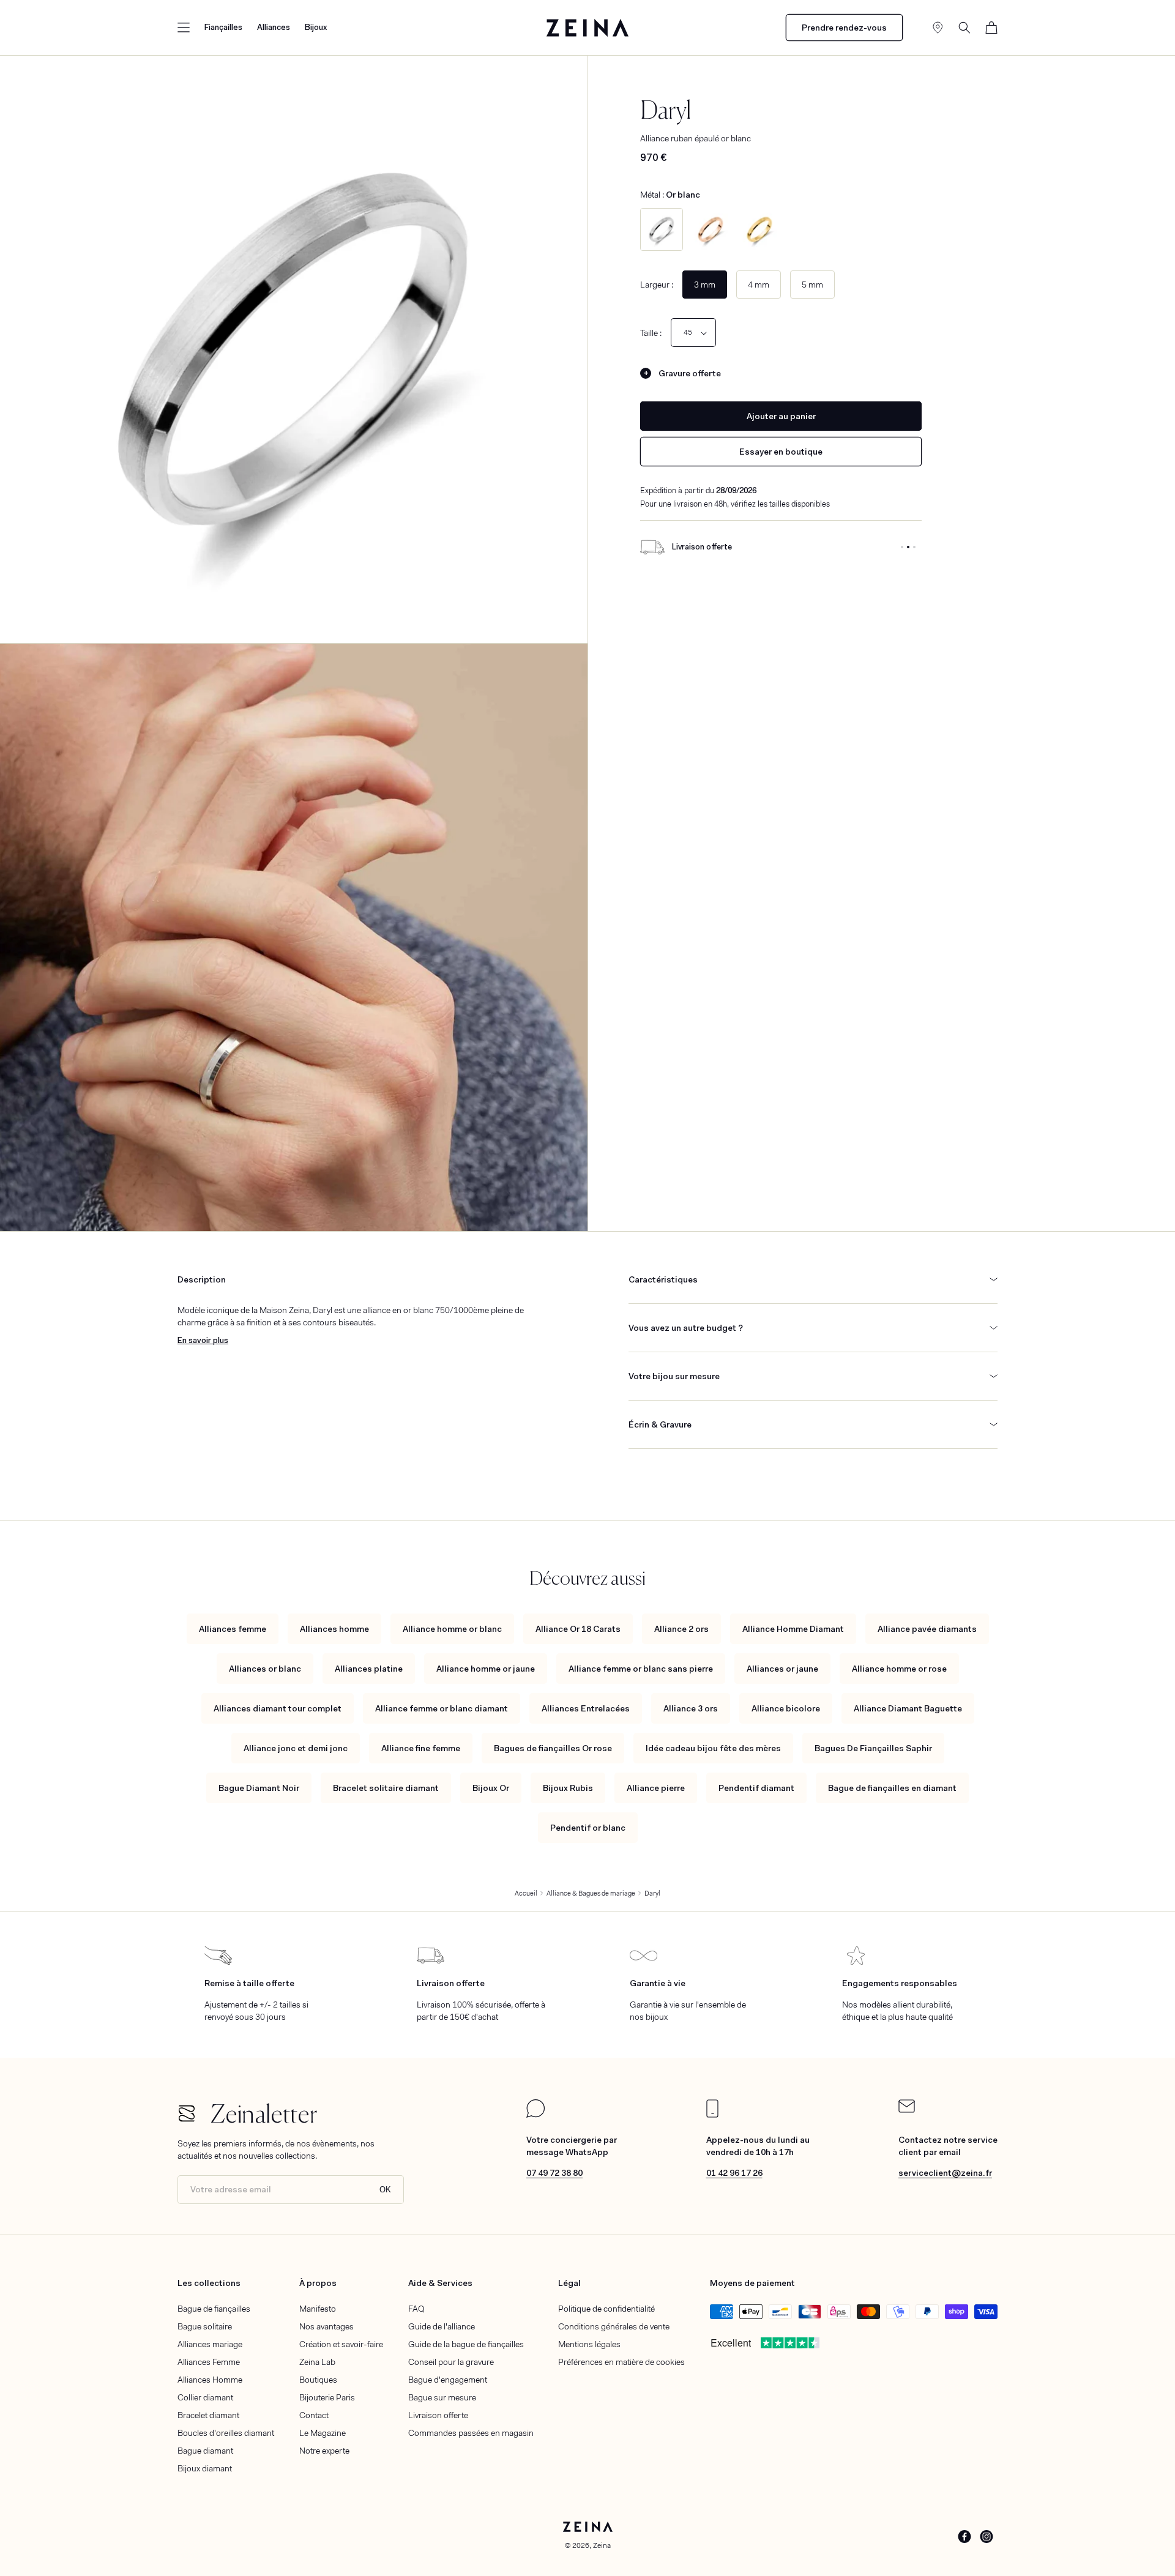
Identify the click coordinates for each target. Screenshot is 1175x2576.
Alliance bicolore (786, 1708)
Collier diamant (205, 2397)
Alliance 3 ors (691, 1708)
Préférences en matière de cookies (621, 2362)
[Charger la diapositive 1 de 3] (902, 547)
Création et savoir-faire (341, 2344)
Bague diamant (205, 2451)
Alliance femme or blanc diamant (442, 1708)
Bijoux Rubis (568, 1788)
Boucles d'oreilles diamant (226, 2433)
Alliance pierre (656, 1788)
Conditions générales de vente (614, 2326)
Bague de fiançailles (214, 2309)
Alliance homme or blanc (452, 1629)
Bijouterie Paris (327, 2397)
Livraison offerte (438, 2415)
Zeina (602, 2545)
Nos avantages (326, 2326)
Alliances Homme (210, 2380)
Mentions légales (589, 2344)
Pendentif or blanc (588, 1828)
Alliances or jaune (782, 1669)
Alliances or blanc (265, 1669)
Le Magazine (323, 2433)
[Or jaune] (759, 229)
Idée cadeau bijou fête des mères (713, 1748)
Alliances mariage (210, 2344)
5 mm (812, 285)
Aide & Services (440, 2283)
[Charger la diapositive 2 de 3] (908, 547)
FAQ (416, 2309)
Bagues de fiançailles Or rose (553, 1748)
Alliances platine (369, 1669)
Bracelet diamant (208, 2415)
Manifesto (318, 2309)
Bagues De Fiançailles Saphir (873, 1748)
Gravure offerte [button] (690, 373)
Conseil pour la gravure (451, 2362)
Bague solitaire (205, 2326)
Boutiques (318, 2380)
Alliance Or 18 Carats (578, 1629)
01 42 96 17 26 (734, 2173)
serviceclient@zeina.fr (945, 2173)
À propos (318, 2283)
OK (385, 2190)
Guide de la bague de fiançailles (466, 2344)
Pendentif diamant (756, 1788)
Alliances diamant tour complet (278, 1708)
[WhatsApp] (535, 2115)
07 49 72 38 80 (554, 2173)
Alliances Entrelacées (586, 1708)
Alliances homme (334, 1629)
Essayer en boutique (781, 452)
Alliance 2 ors (681, 1629)
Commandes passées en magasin (471, 2433)
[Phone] (712, 2115)
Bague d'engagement (448, 2380)
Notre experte (324, 2451)
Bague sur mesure (442, 2397)
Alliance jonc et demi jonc (296, 1748)
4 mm (759, 285)
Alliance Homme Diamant (793, 1629)
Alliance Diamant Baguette (908, 1708)
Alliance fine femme (421, 1748)
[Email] (907, 2110)
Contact (314, 2415)
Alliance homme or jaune (486, 1669)
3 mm (705, 285)
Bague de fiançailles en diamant (892, 1788)
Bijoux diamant (205, 2468)
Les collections (209, 2283)
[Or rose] (711, 229)
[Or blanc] (662, 229)
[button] (184, 28)
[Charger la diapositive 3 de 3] (914, 547)
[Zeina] (588, 28)
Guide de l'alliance (442, 2326)
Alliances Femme (209, 2362)
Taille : (651, 333)
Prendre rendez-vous (844, 28)
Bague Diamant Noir (259, 1788)
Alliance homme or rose (899, 1669)
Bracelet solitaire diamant (386, 1788)
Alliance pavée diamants (927, 1629)
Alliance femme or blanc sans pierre (641, 1669)
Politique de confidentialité (606, 2309)
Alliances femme (233, 1629)
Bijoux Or (491, 1788)
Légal (569, 2283)
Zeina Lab (317, 2362)
